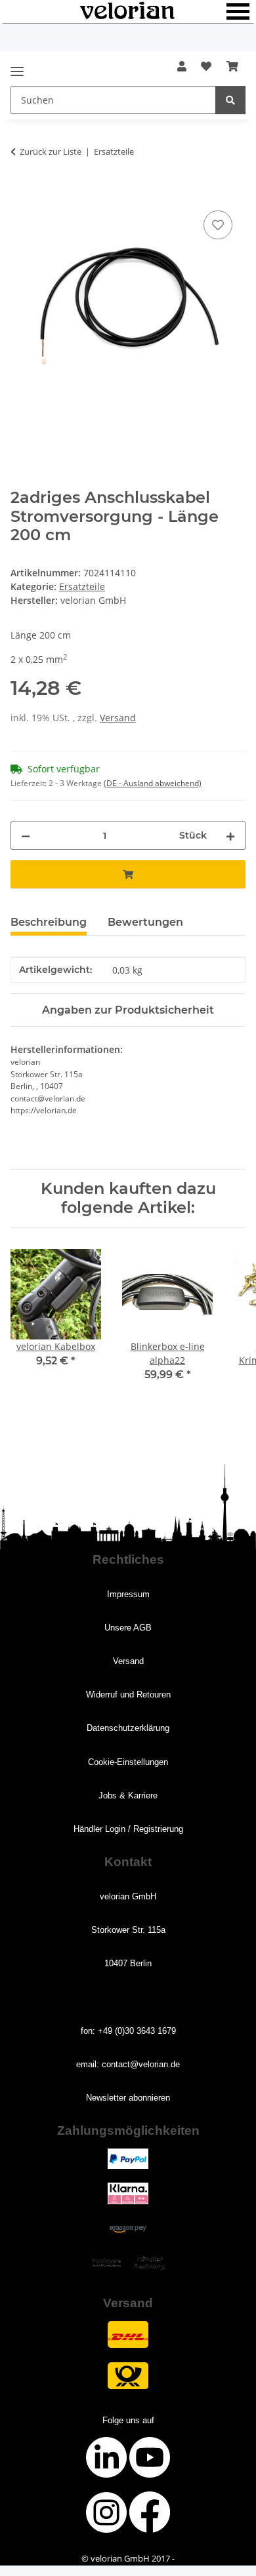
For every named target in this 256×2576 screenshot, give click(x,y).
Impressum (128, 1594)
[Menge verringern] (26, 836)
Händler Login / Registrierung (128, 1829)
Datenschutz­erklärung (128, 1728)
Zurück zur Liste (51, 151)
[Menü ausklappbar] (17, 66)
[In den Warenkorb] (21, 193)
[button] (182, 66)
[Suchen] (230, 100)
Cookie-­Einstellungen (128, 1762)
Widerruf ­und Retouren (128, 1694)
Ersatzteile (82, 586)
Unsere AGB (128, 1628)
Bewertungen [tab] (145, 922)
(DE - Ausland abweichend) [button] (153, 783)
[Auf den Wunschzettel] (218, 225)
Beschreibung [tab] (49, 922)
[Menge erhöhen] (230, 836)
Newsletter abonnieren (128, 2098)
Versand (118, 718)
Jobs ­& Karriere (128, 1795)
